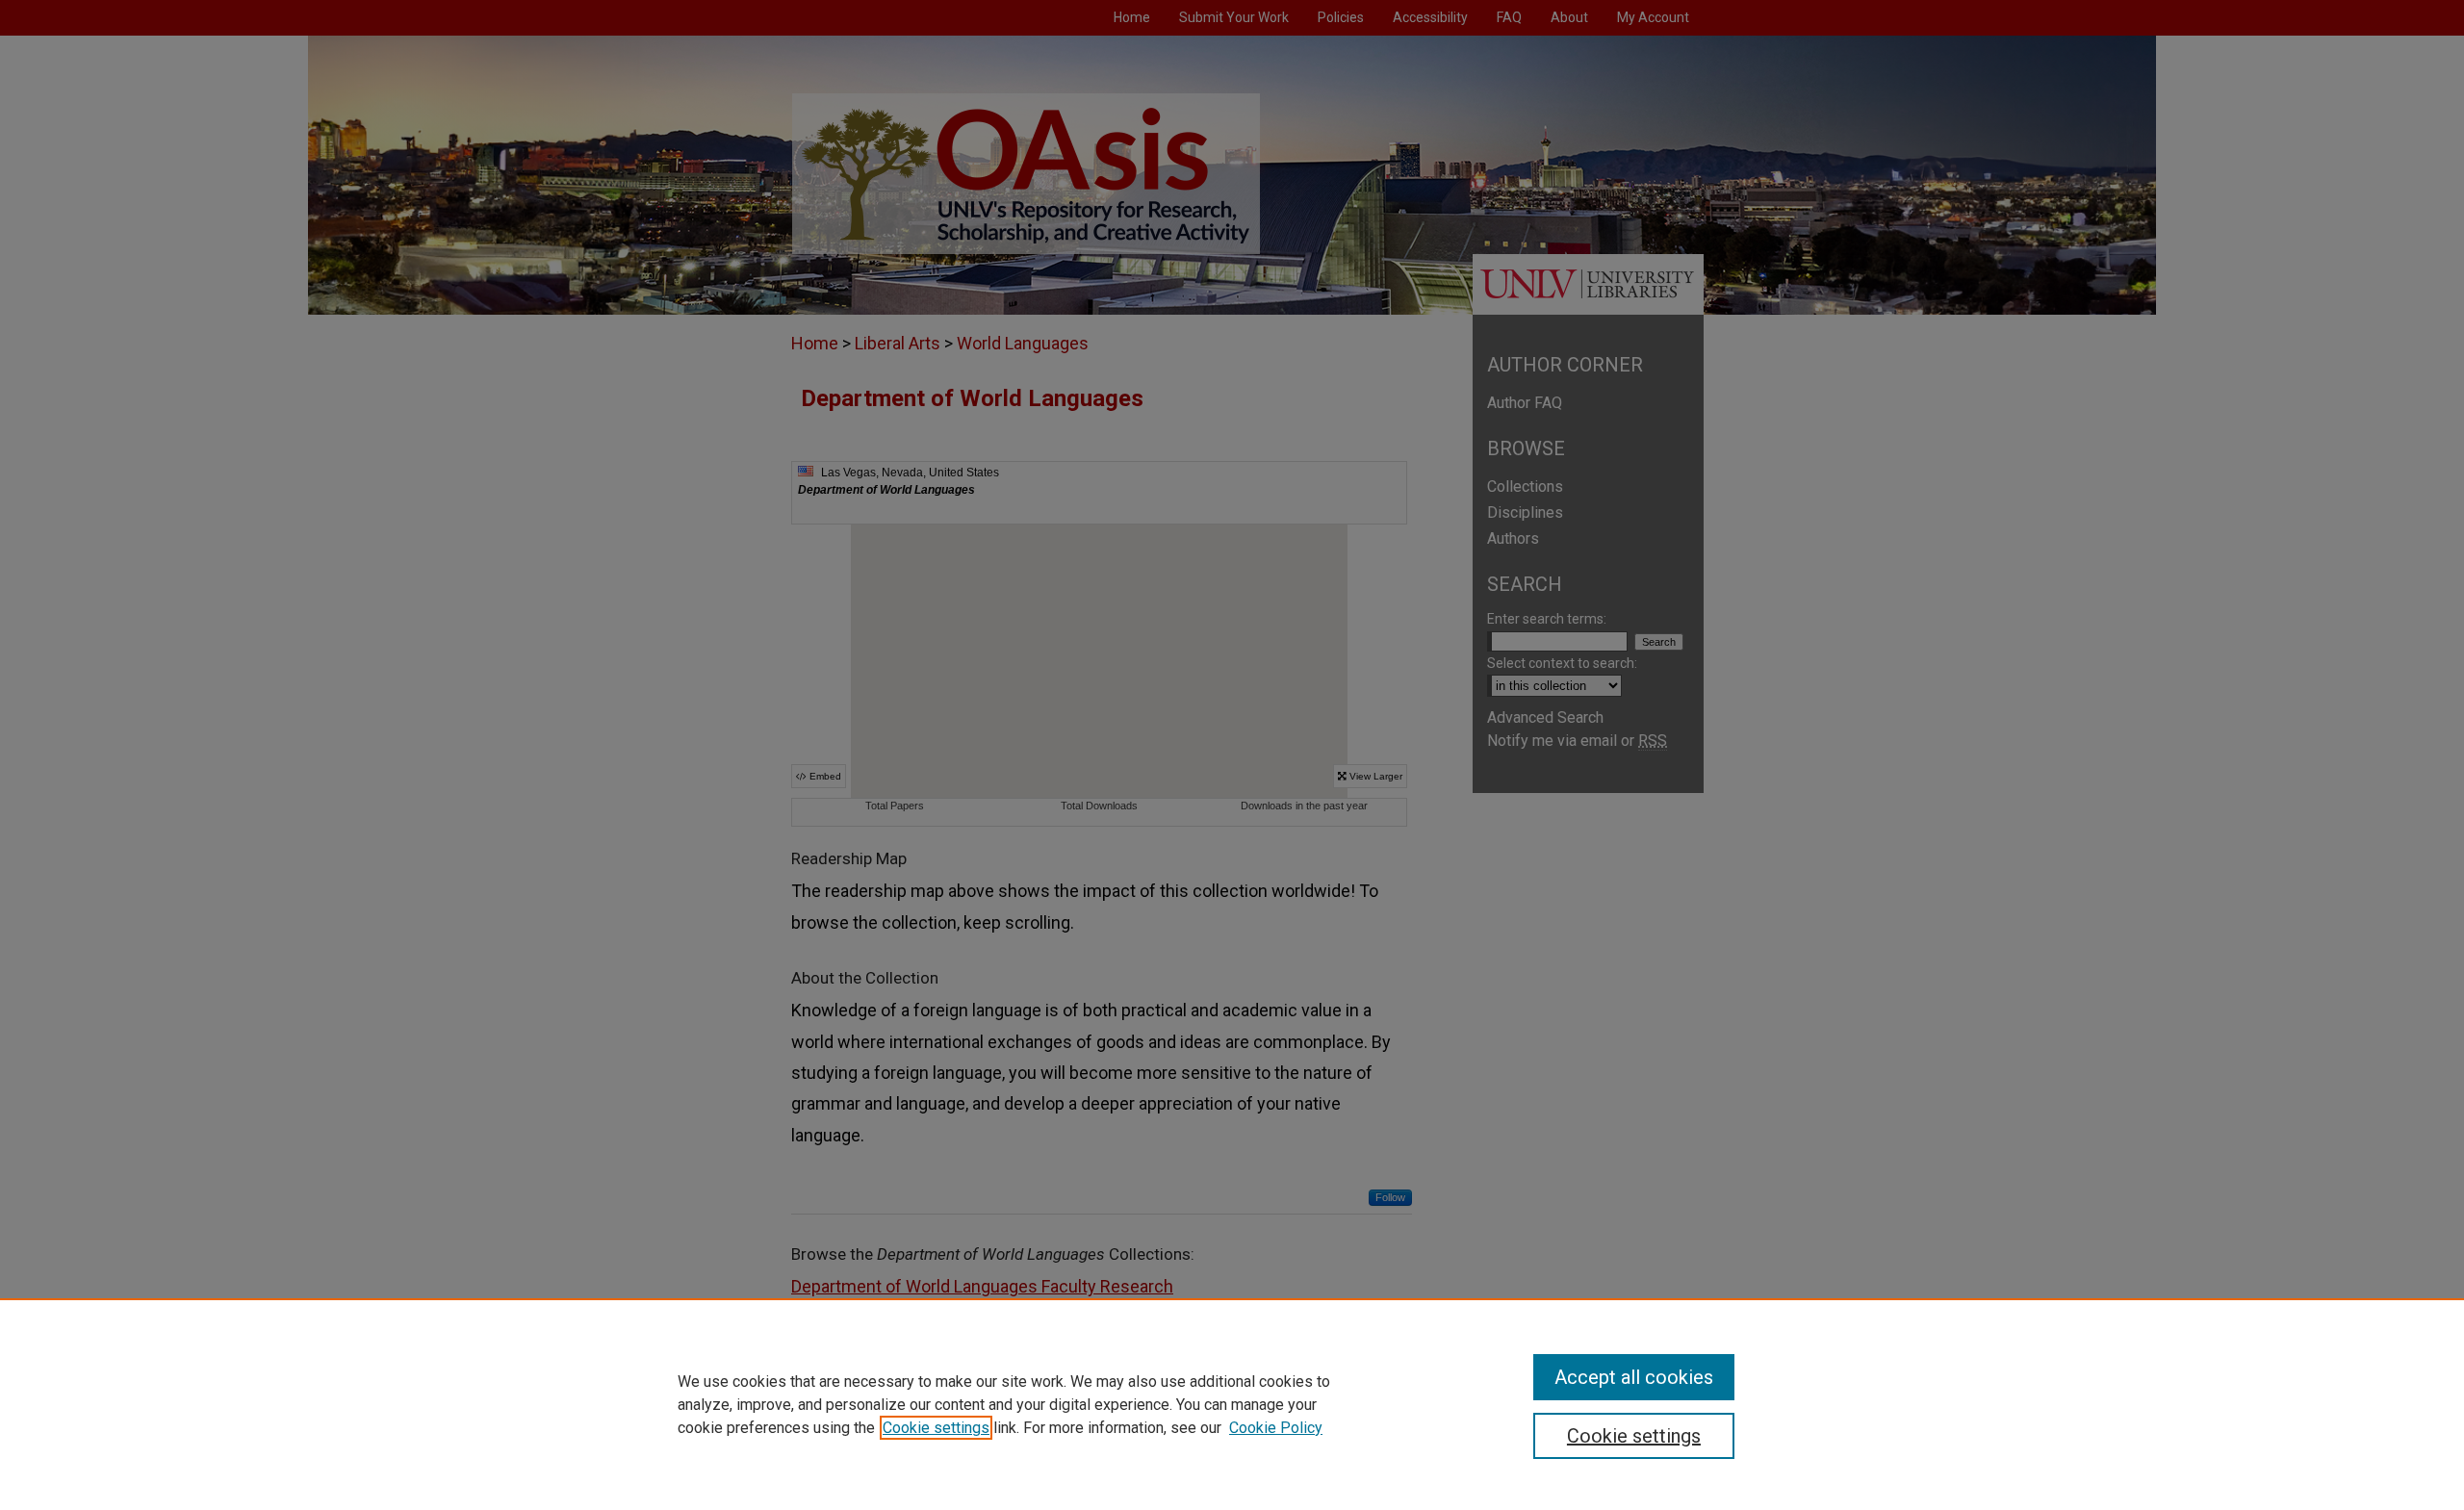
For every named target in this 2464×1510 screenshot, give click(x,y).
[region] (1232, 1404)
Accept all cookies (1634, 1377)
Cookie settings (936, 1428)
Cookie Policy (1276, 1428)
